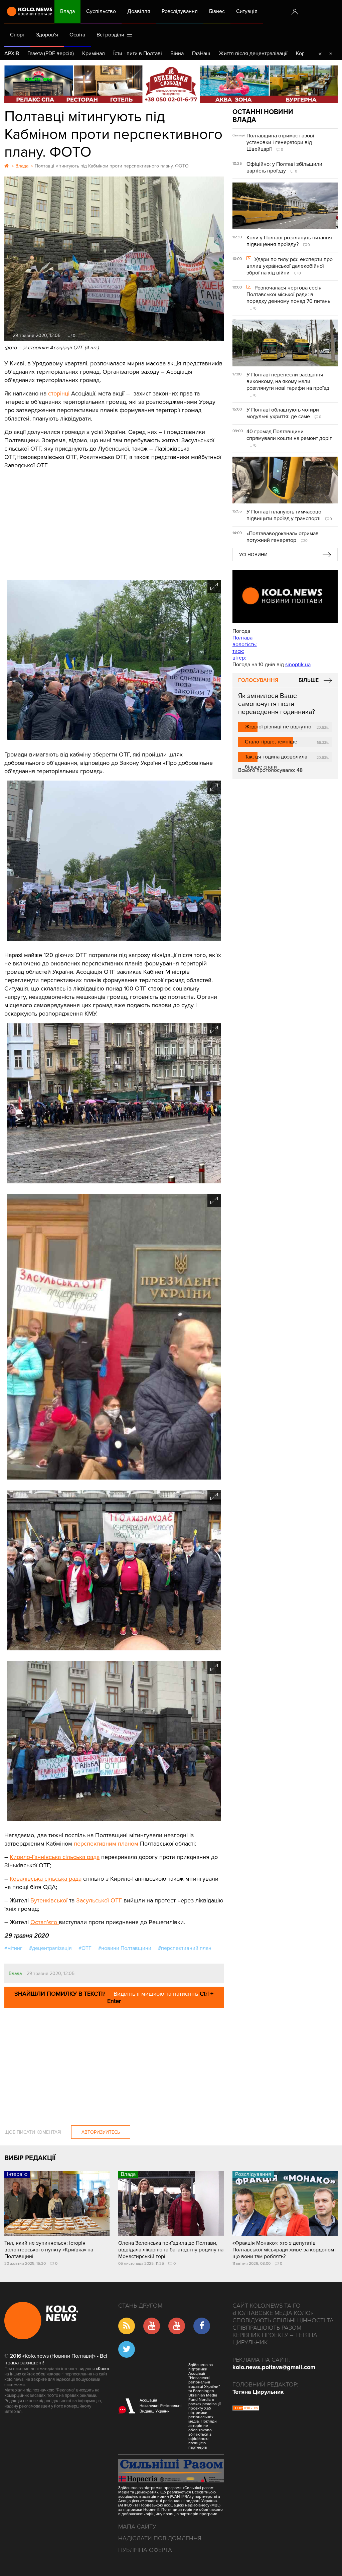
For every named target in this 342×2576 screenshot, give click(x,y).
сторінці (60, 393)
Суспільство (101, 11)
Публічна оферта (145, 2550)
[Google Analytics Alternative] (246, 2409)
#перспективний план (185, 1948)
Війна (177, 53)
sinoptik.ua (298, 665)
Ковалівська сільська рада (46, 1879)
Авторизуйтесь (101, 2132)
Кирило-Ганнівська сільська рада (55, 1857)
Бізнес (217, 11)
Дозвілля (139, 11)
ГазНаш (201, 53)
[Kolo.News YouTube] (285, 596)
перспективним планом (107, 1844)
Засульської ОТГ (100, 1900)
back (320, 53)
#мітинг (13, 1948)
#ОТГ (85, 1948)
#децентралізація (50, 1948)
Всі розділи (112, 35)
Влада (67, 11)
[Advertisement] (114, 520)
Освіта (77, 35)
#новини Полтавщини (125, 1948)
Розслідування (180, 11)
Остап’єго (45, 1922)
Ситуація (247, 11)
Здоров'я (47, 35)
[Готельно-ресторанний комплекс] (171, 84)
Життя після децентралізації (253, 53)
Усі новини (253, 555)
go (331, 53)
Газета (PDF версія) (51, 53)
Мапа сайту (137, 2527)
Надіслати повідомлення (160, 2538)
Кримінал (94, 53)
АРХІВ (12, 53)
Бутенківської (49, 1900)
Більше (309, 680)
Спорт (17, 35)
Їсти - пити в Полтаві (138, 53)
